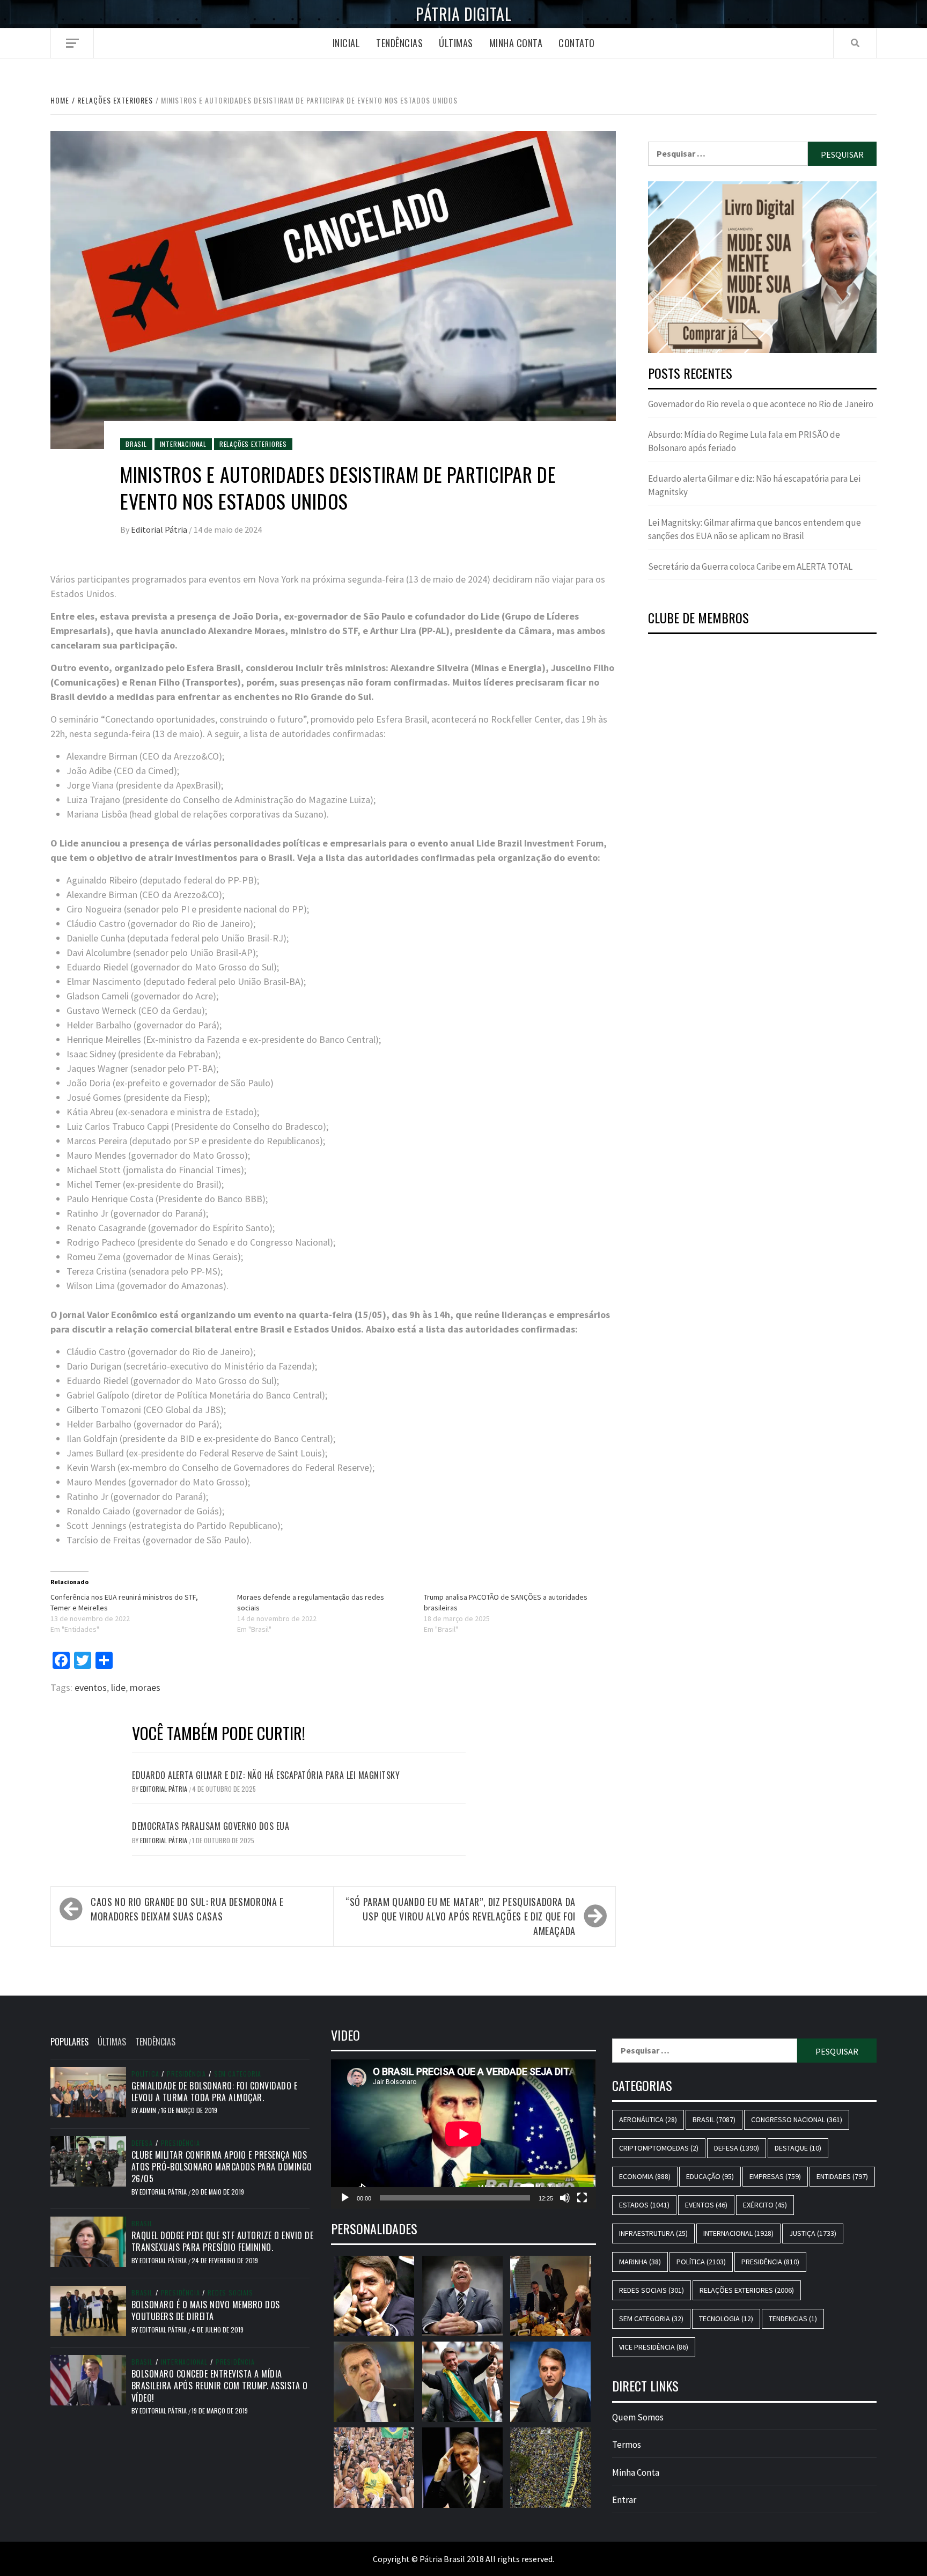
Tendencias (793, 2319)
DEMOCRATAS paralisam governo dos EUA (211, 1826)
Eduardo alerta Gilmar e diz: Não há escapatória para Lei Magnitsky (266, 1775)
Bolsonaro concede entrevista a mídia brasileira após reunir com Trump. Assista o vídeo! (220, 2386)
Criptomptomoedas (659, 2148)
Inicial (347, 43)
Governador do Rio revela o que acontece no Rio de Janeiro (761, 404)
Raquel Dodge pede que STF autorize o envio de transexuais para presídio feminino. (223, 2241)
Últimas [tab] (112, 2042)
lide (118, 1687)
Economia (645, 2176)
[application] (463, 2134)
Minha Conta (516, 43)
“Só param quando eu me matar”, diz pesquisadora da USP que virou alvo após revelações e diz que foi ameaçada (461, 1916)
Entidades (842, 2176)
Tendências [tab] (155, 2042)
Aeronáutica (648, 2119)
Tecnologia (726, 2319)
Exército (765, 2205)
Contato (577, 43)
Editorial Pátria (160, 529)
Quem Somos (638, 2417)
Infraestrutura (653, 2233)
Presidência (186, 2074)
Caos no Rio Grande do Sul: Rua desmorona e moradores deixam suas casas (187, 1909)
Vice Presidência (654, 2347)
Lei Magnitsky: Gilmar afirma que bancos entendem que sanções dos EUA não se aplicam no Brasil (755, 529)
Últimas (456, 43)
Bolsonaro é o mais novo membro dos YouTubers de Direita (206, 2310)
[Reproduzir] (345, 2198)
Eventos (706, 2205)
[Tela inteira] (582, 2198)
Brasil (136, 444)
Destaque (798, 2148)
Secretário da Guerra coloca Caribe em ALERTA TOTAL (750, 566)
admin (149, 2110)
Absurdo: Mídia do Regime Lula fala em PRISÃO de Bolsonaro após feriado (744, 441)
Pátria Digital (464, 14)
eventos (91, 1687)
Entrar (624, 2500)
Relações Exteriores (253, 444)
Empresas (775, 2176)
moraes (145, 1687)
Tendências (399, 43)
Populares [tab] (69, 2042)
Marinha (640, 2262)
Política (145, 2074)
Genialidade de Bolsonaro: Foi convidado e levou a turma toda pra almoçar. (215, 2092)
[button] (781, 267)
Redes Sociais (230, 2293)
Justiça (813, 2233)
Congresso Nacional (797, 2119)
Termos (627, 2445)
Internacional (183, 444)
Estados (644, 2205)
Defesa (142, 2143)
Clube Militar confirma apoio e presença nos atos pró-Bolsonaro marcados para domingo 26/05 (222, 2167)
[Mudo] (565, 2198)
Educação (710, 2176)
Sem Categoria (238, 2074)
